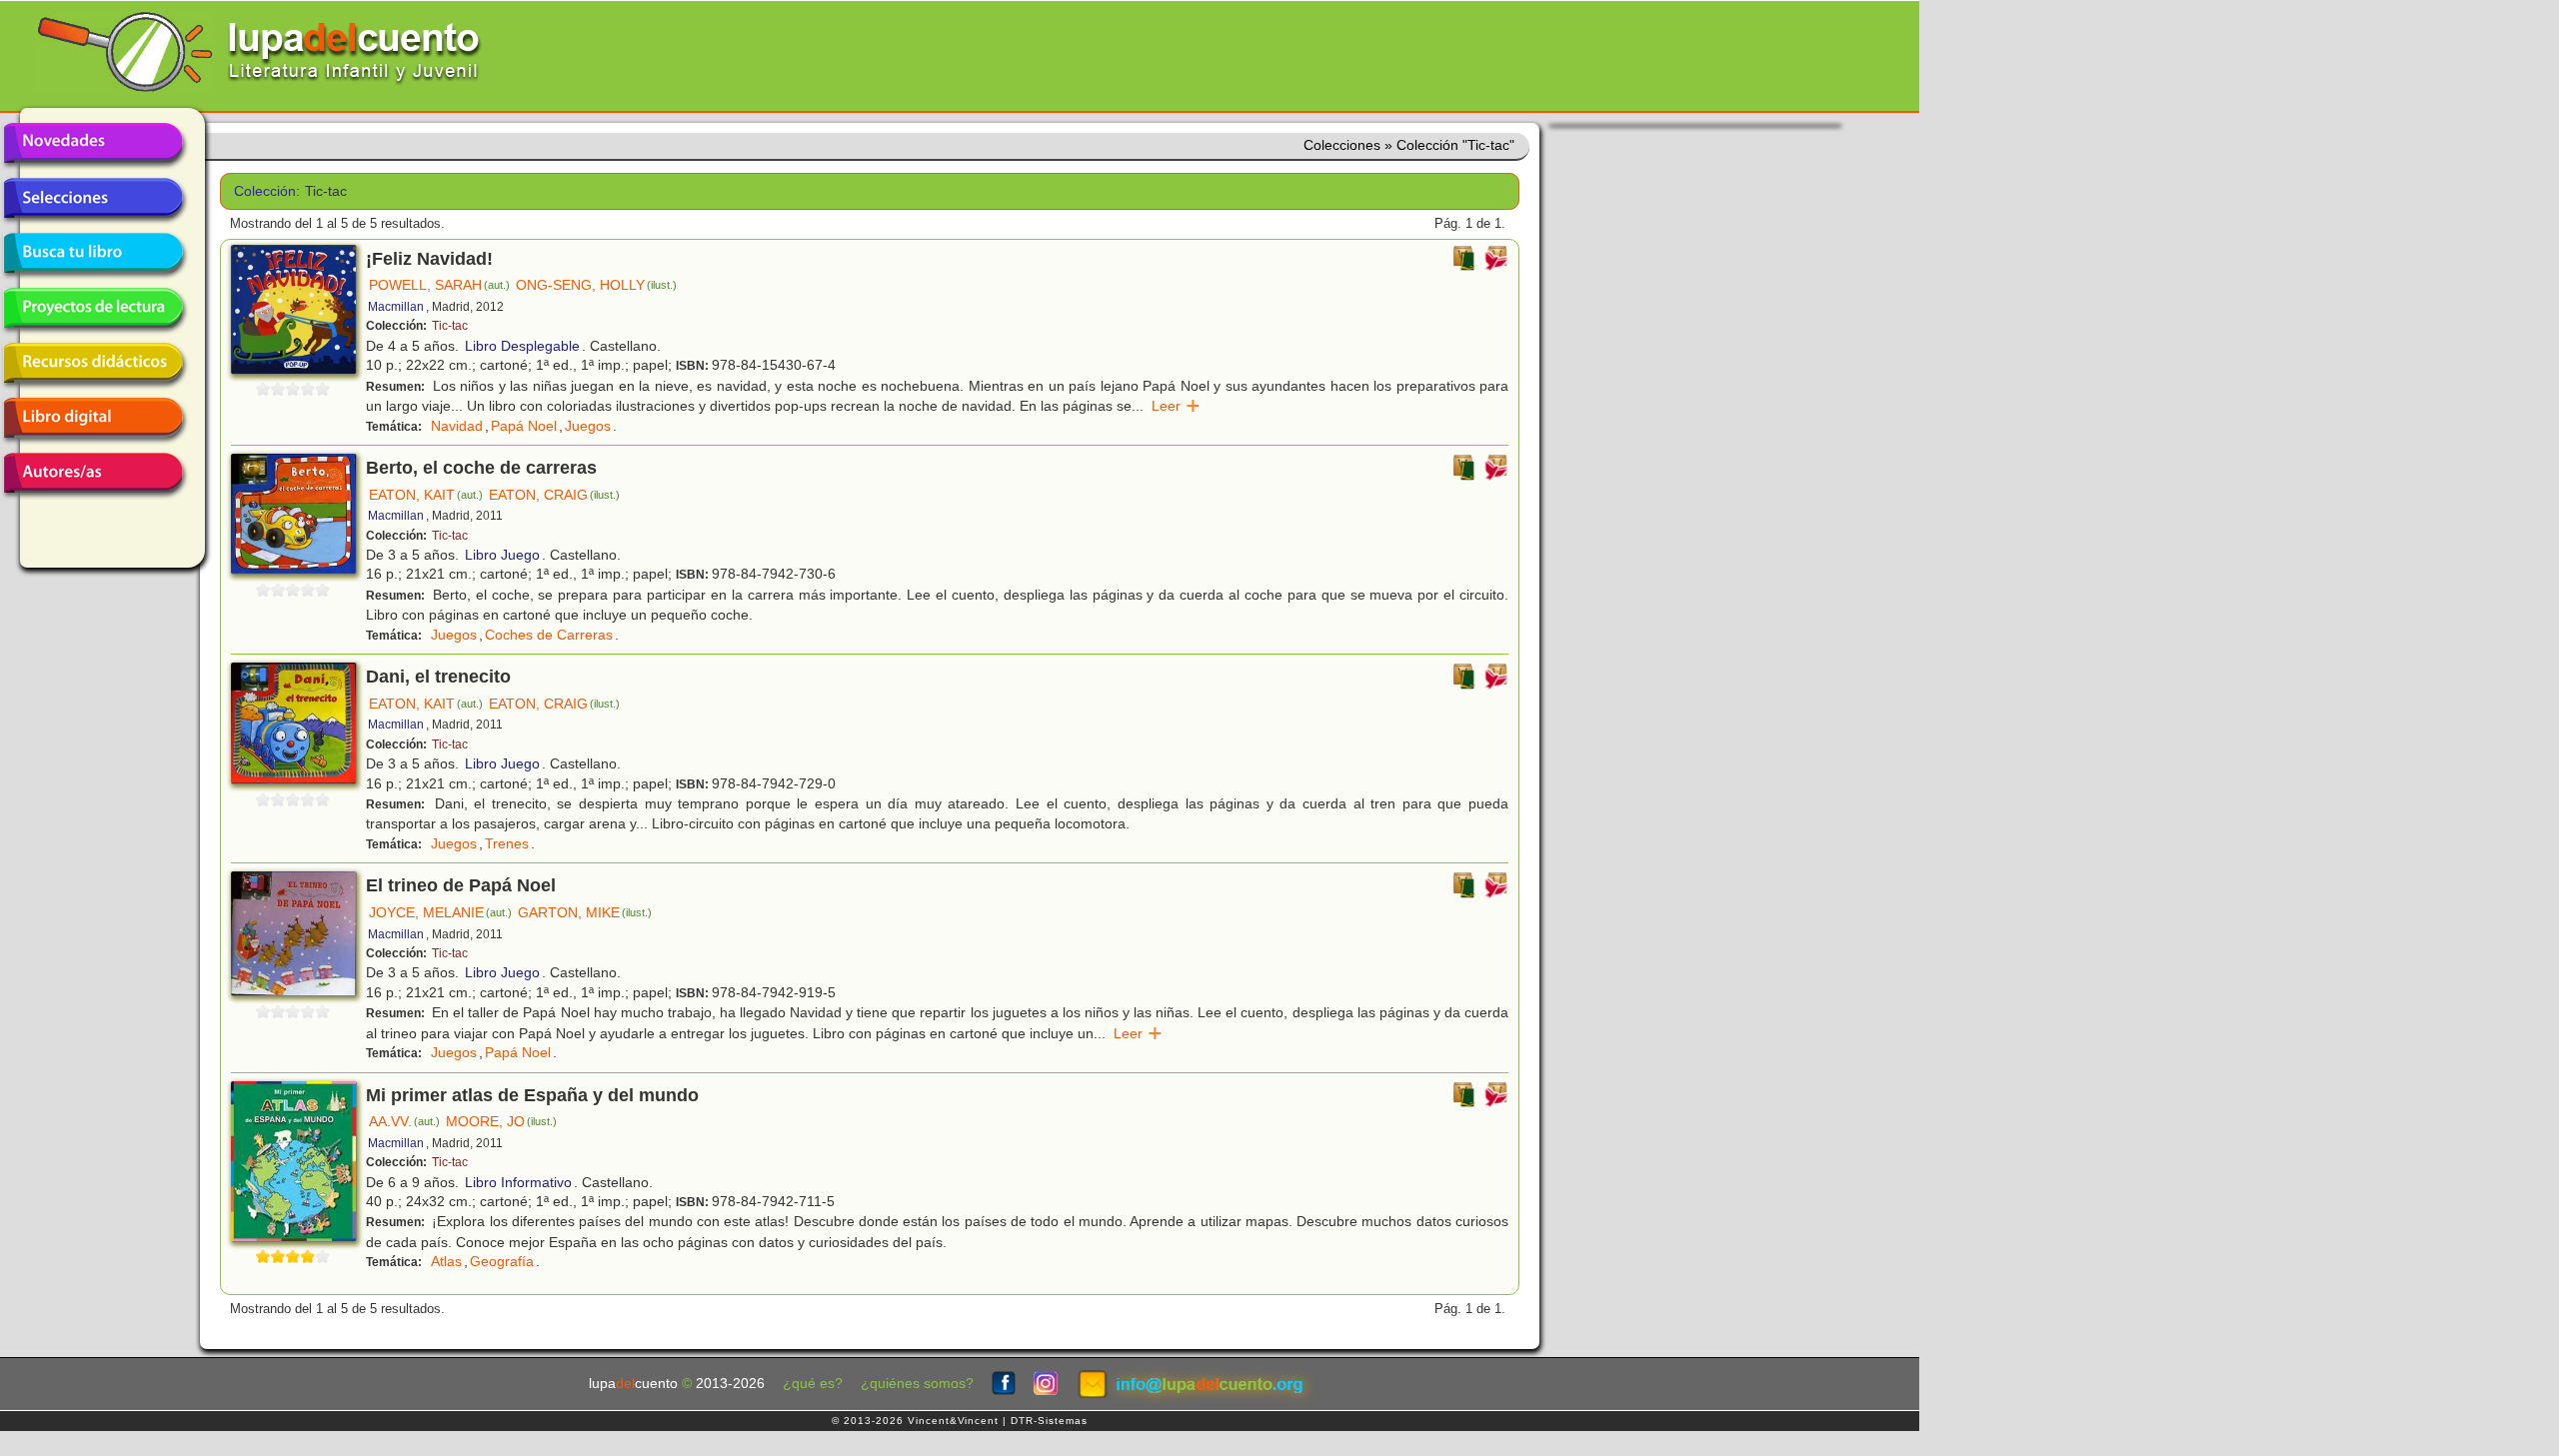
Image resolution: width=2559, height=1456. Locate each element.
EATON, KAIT (426, 495)
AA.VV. (404, 1121)
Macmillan (396, 307)
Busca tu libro (93, 253)
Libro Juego (502, 555)
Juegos (588, 426)
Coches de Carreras (549, 635)
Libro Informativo (518, 1182)
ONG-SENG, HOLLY (596, 285)
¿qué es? (813, 1384)
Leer (1176, 406)
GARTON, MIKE (585, 912)
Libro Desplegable (522, 346)
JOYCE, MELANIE (440, 912)
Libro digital (93, 418)
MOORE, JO (501, 1121)
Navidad (457, 426)
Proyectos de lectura (93, 308)
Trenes (507, 843)
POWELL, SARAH (439, 285)
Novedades (93, 143)
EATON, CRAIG (554, 495)
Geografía (502, 1261)
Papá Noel (524, 426)
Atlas (446, 1261)
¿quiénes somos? (917, 1384)
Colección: (262, 191)
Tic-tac (450, 326)
